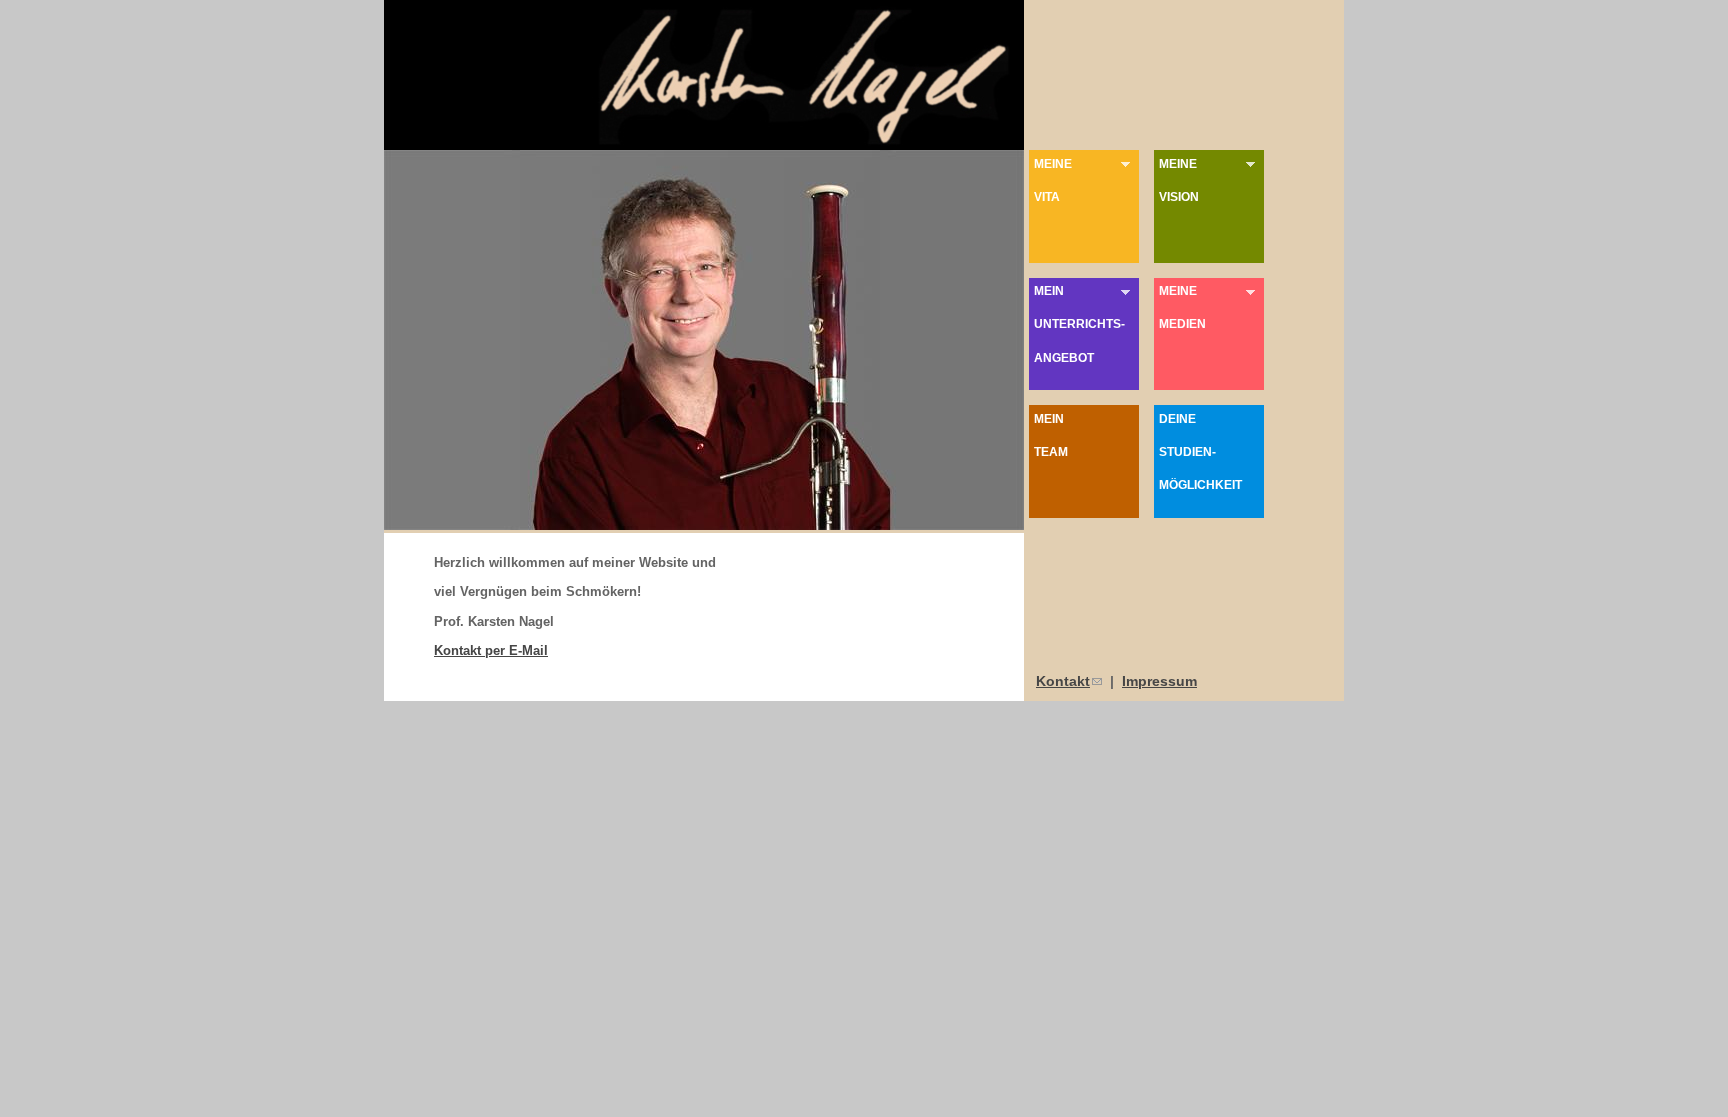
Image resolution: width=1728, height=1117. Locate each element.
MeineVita (1050, 180)
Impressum (1159, 681)
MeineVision (1176, 180)
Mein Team (1051, 435)
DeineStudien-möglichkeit (1200, 452)
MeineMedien (1180, 307)
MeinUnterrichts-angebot (1077, 324)
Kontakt (1069, 681)
